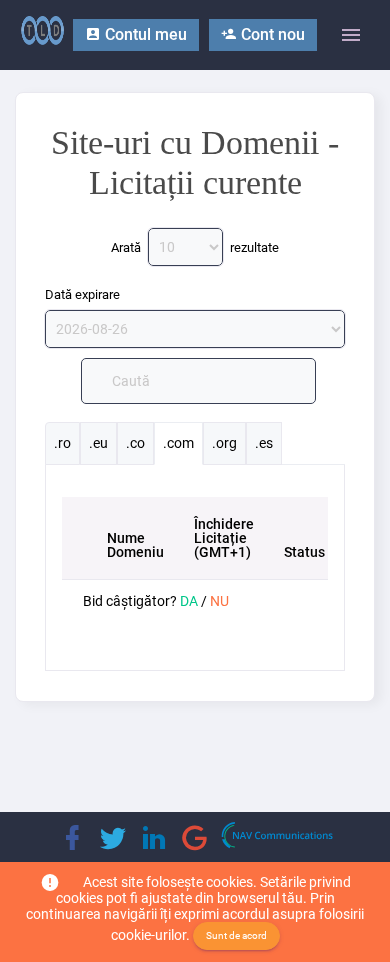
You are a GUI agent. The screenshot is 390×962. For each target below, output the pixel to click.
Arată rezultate (195, 247)
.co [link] (135, 443)
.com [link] (178, 443)
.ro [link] (62, 443)
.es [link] (264, 443)
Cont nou (271, 34)
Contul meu (144, 34)
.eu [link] (98, 443)
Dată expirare (82, 294)
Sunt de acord (236, 935)
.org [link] (224, 443)
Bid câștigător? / (156, 601)
